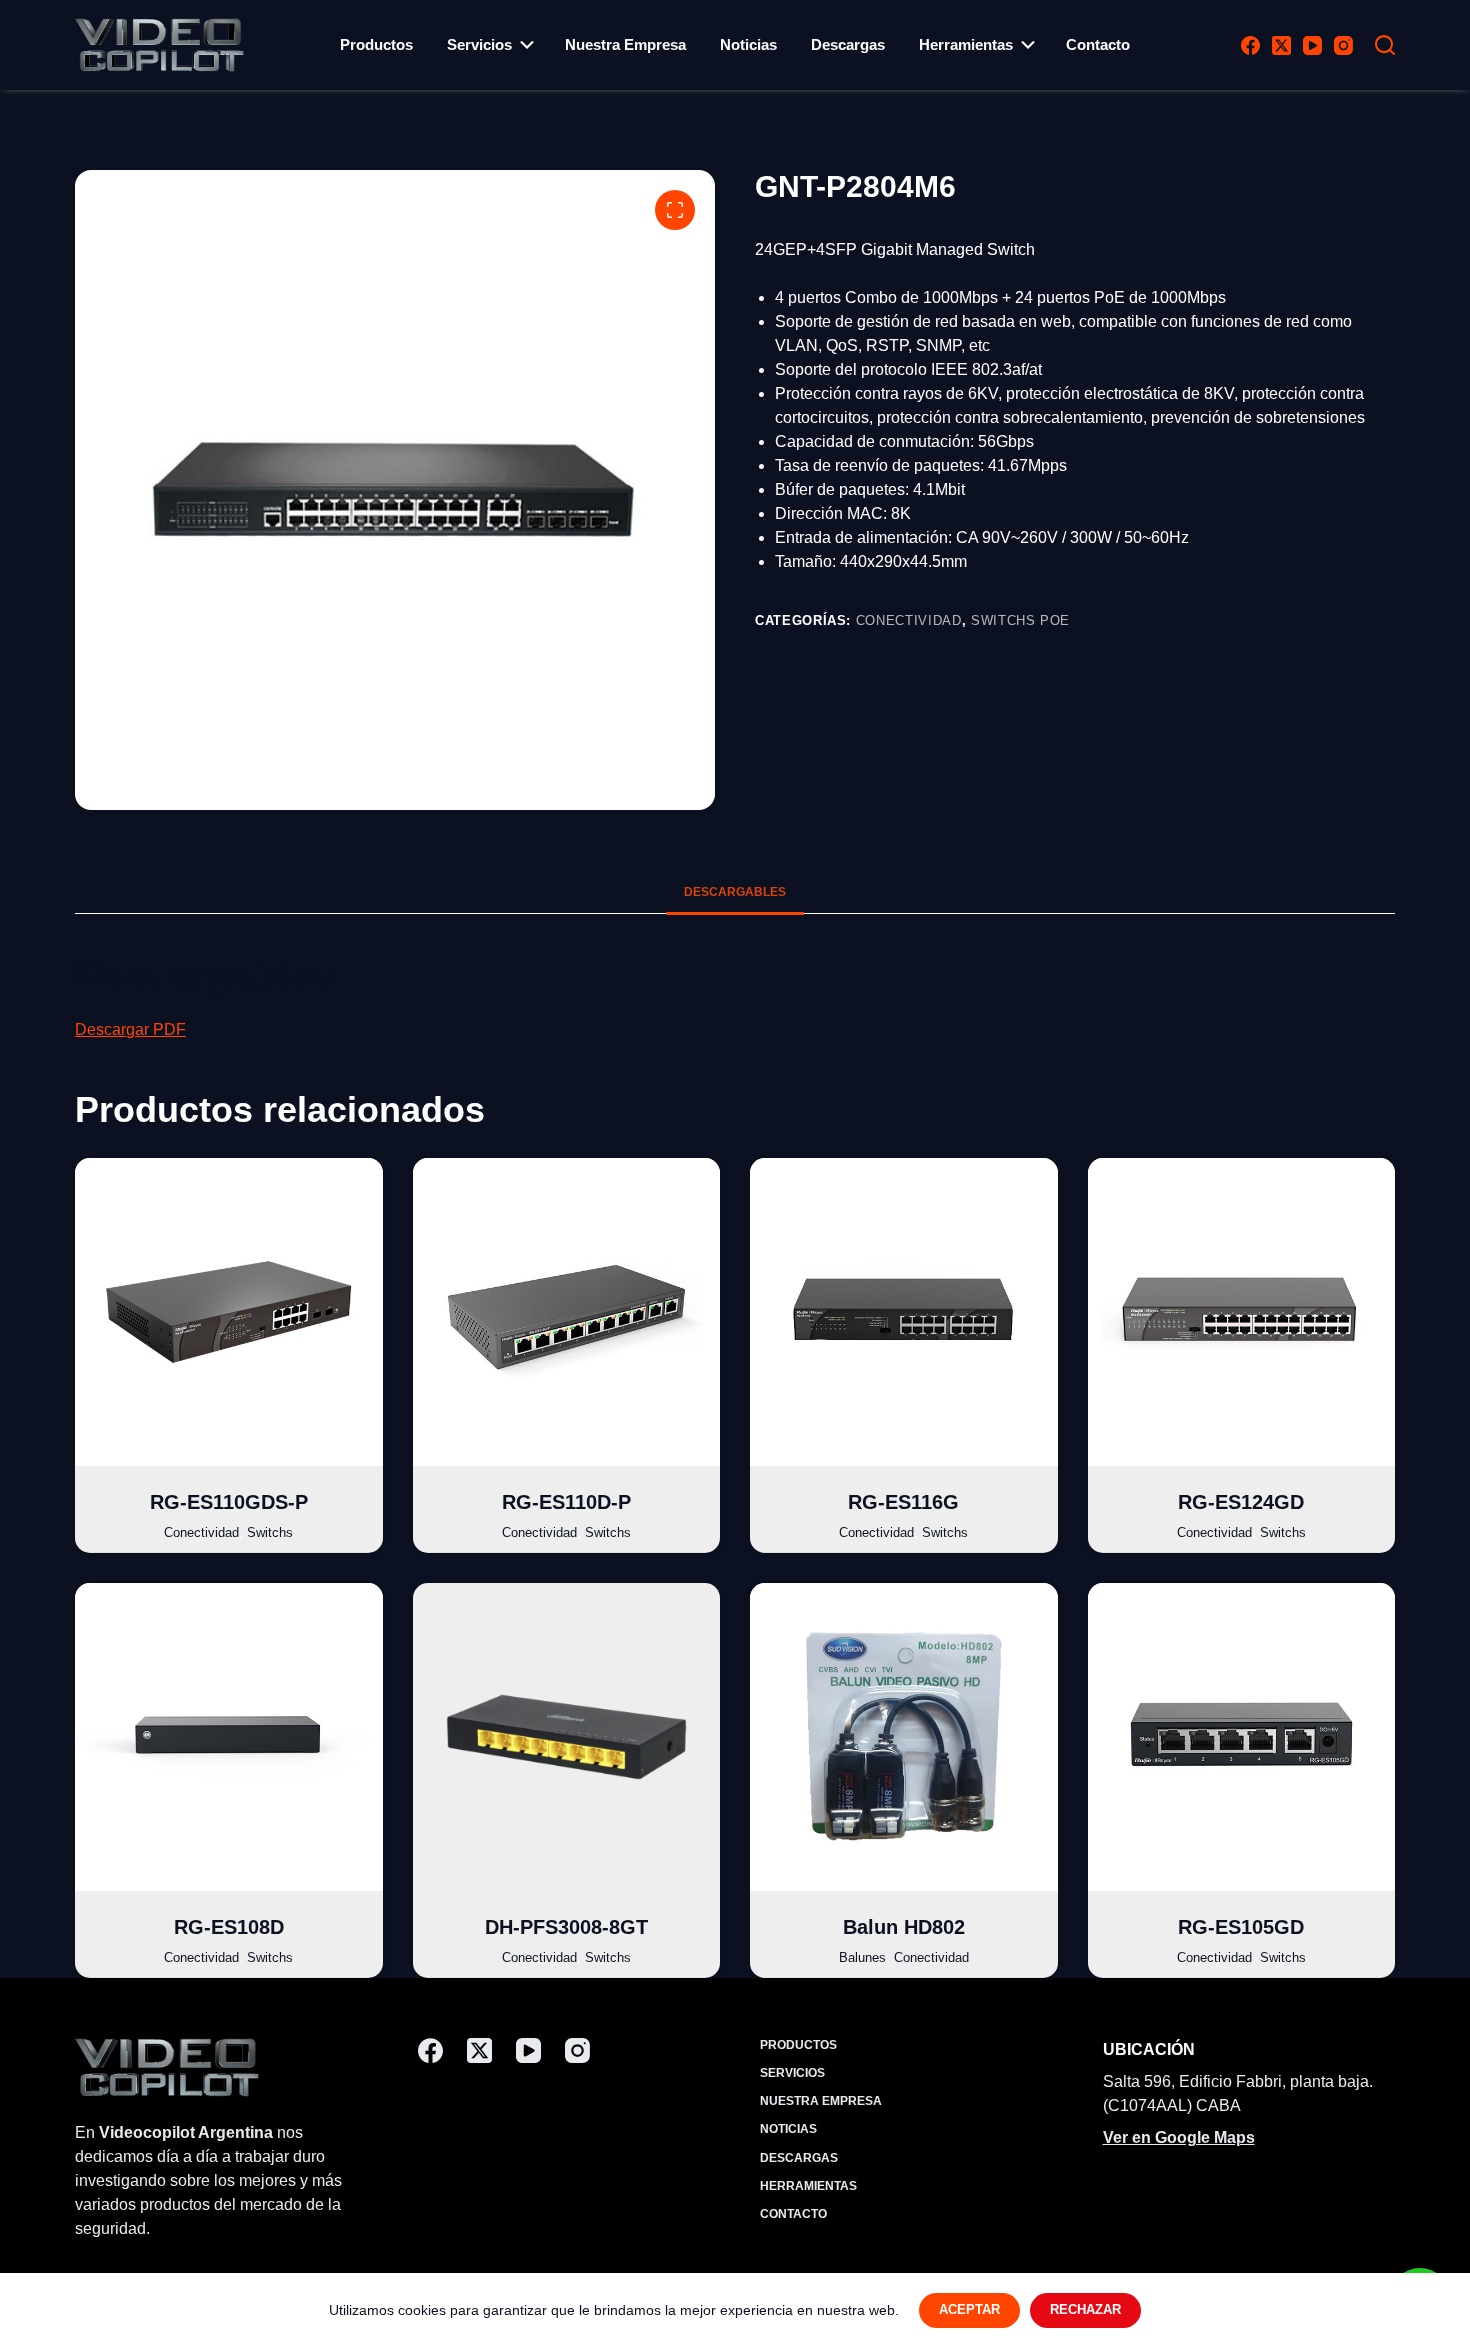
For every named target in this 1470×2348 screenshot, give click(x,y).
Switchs (270, 1532)
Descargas (848, 44)
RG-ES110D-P (566, 1502)
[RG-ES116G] (904, 1312)
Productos (376, 44)
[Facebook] (1250, 45)
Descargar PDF (130, 1029)
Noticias (748, 44)
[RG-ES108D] (229, 1737)
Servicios (479, 44)
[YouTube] (1312, 45)
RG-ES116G (903, 1502)
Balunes (862, 1957)
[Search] (1385, 45)
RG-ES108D (229, 1927)
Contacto (1098, 44)
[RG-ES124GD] (1242, 1312)
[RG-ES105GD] (1242, 1737)
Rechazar (1085, 2309)
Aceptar (969, 2309)
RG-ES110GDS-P (229, 1502)
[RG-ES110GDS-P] (229, 1312)
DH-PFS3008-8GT (566, 1927)
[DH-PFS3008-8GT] (567, 1737)
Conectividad (909, 620)
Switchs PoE (1020, 620)
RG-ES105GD (1241, 1927)
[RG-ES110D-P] (567, 1312)
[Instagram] (1343, 45)
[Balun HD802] (904, 1737)
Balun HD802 (904, 1927)
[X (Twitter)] (1281, 45)
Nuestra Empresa (625, 44)
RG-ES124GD (1241, 1502)
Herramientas (966, 44)
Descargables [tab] (735, 892)
